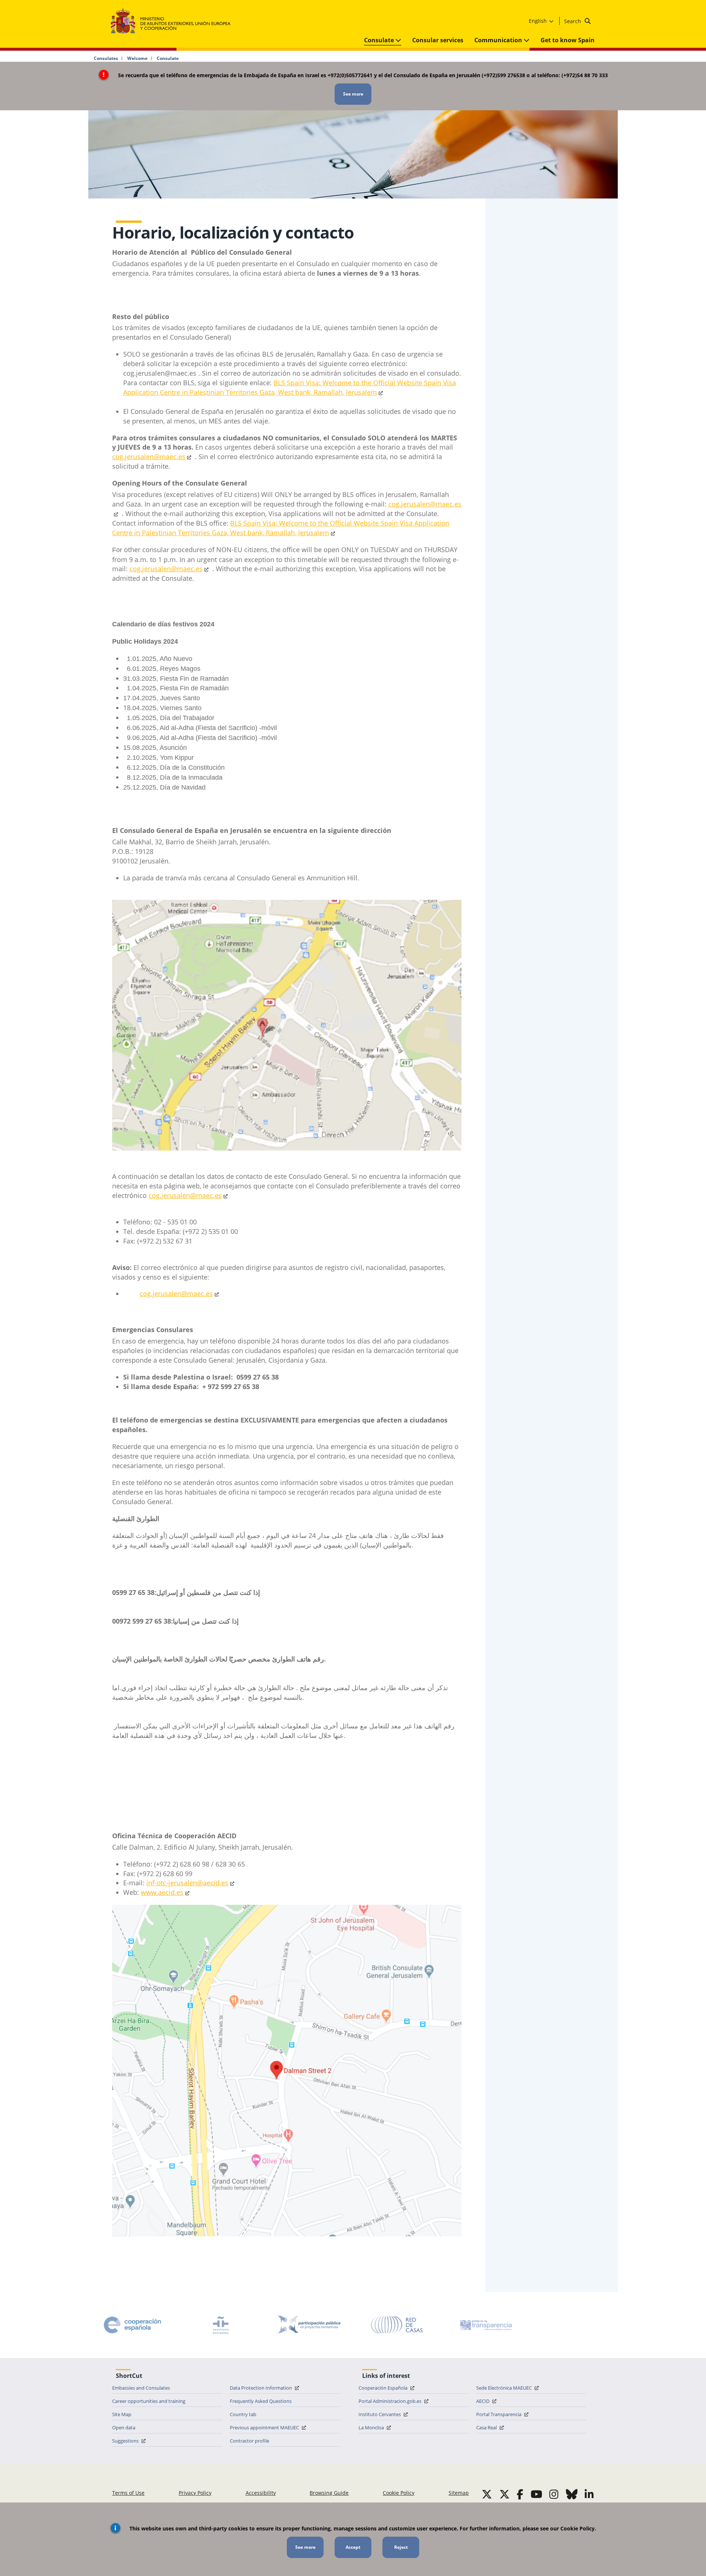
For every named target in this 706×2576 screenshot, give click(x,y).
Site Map (122, 2414)
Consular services (438, 40)
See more (353, 94)
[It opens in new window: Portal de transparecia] (485, 2325)
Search (573, 21)
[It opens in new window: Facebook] (520, 2494)
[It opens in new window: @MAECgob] (487, 2494)
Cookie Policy (399, 2493)
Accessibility (261, 2493)
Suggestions (126, 2441)
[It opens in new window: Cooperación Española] (132, 2325)
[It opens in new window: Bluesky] (572, 2494)
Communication (499, 40)
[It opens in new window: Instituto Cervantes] (221, 2325)
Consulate (380, 40)
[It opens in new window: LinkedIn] (589, 2494)
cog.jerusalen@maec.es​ (149, 457)
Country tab (243, 2414)
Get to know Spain (568, 40)
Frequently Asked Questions (261, 2401)
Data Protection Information (261, 2388)
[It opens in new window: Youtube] (536, 2494)
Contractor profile (249, 2441)
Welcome (137, 58)
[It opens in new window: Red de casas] (397, 2325)
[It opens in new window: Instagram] (554, 2494)
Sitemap (459, 2493)
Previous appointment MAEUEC (265, 2427)
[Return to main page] (174, 21)
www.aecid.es (162, 1892)
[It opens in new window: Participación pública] (309, 2325)
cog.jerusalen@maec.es (166, 569)
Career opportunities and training (149, 2401)
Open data (124, 2427)
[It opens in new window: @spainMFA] (504, 2494)
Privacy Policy (195, 2493)
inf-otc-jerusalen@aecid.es (187, 1883)
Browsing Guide (329, 2493)
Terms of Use (128, 2493)
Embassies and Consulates (141, 2388)
